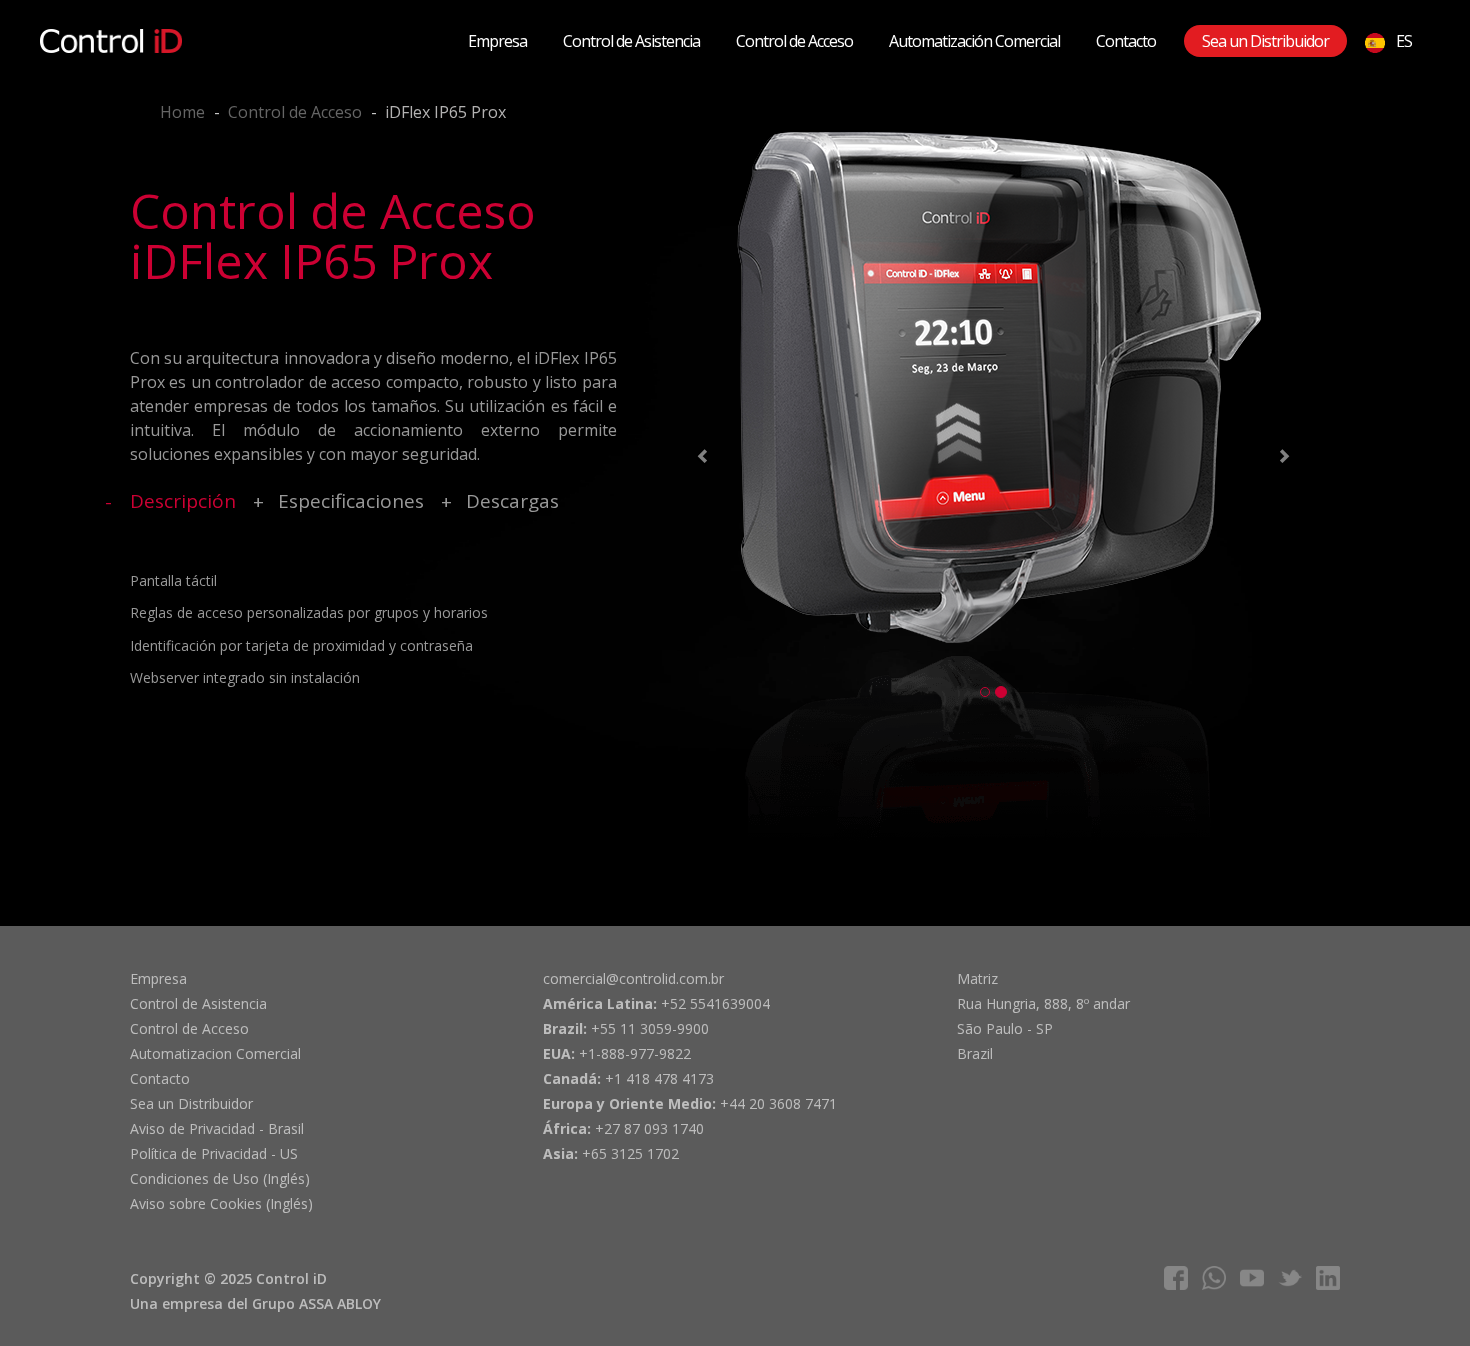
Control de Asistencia (631, 41)
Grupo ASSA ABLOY (316, 1303)
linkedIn (1328, 1278)
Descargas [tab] (512, 501)
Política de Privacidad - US (214, 1153)
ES (1402, 41)
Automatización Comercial (974, 41)
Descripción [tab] (183, 501)
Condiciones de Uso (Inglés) (220, 1178)
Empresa (497, 41)
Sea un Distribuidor (1265, 41)
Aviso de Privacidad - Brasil (217, 1128)
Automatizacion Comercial (215, 1053)
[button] (699, 459)
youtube (1252, 1278)
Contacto (1126, 41)
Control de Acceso (794, 41)
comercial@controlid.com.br (633, 978)
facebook (1176, 1278)
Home (182, 112)
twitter (1290, 1278)
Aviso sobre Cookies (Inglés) (221, 1203)
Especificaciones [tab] (351, 501)
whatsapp (1214, 1278)
